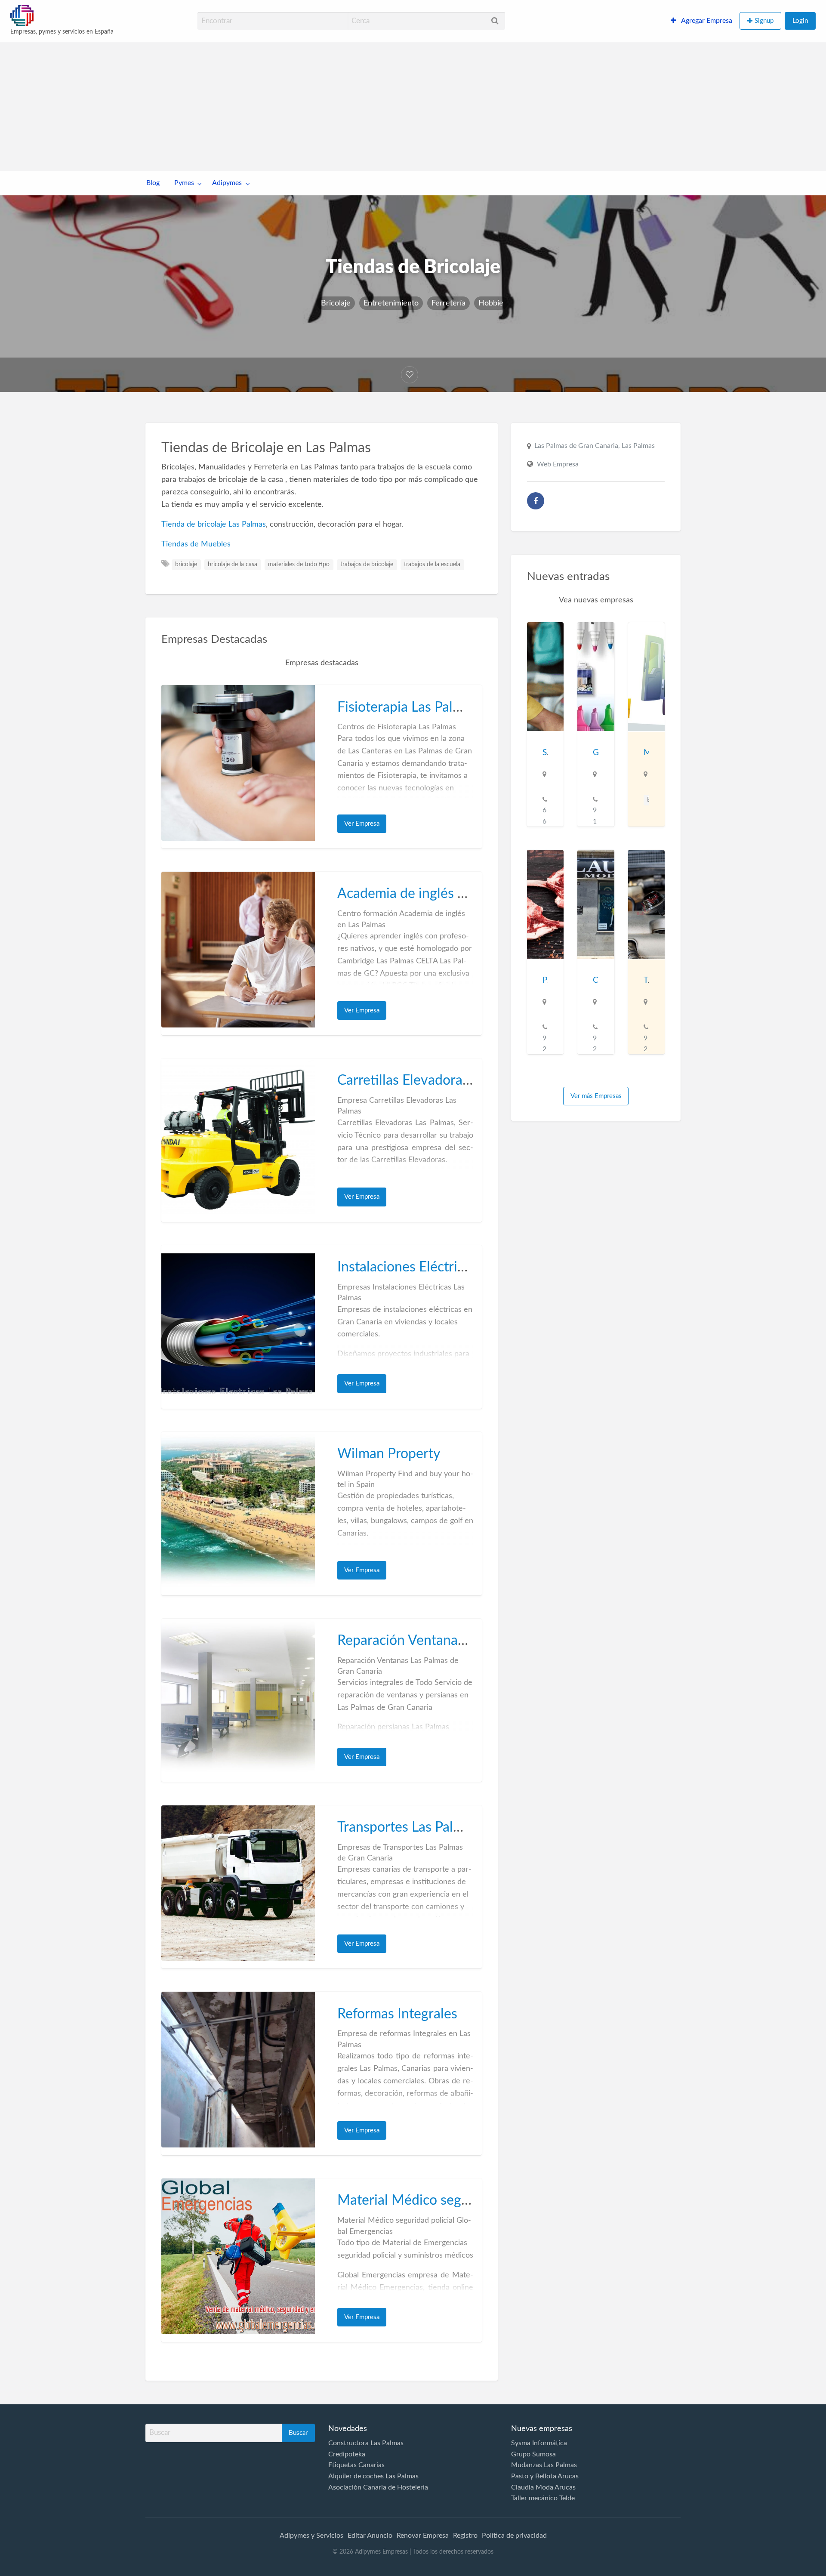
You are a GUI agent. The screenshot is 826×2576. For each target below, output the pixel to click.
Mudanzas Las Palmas (544, 2465)
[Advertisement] (413, 107)
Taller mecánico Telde (543, 2498)
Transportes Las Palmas (407, 1827)
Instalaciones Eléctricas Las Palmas (441, 1267)
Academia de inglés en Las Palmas (439, 894)
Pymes (184, 183)
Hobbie (491, 303)
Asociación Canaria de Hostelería (378, 2487)
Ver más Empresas (596, 1096)
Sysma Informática (539, 2443)
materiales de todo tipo (299, 565)
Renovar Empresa (423, 2536)
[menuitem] (701, 21)
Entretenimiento (391, 303)
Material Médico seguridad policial (442, 2200)
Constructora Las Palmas (366, 2443)
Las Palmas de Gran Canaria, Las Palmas (595, 446)
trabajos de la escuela (432, 565)
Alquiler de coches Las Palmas (373, 2476)
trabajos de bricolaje (367, 565)
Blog (153, 183)
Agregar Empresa (706, 21)
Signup (764, 21)
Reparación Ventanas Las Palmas (435, 1641)
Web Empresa (558, 464)
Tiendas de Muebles (196, 544)
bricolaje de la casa (233, 565)
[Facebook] (536, 501)
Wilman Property (389, 1454)
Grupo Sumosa (533, 2454)
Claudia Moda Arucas (543, 2487)
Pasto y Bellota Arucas (545, 2476)
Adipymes (227, 183)
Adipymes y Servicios (311, 2536)
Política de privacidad (514, 2536)
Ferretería (448, 303)
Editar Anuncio (370, 2536)
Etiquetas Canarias (356, 2465)
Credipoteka (347, 2454)
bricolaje (186, 565)
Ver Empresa (362, 824)
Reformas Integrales (397, 2014)
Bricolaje (336, 303)
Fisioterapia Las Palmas (407, 707)
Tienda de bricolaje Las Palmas (214, 524)
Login (800, 21)
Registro (465, 2536)
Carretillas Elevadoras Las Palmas (437, 1080)
